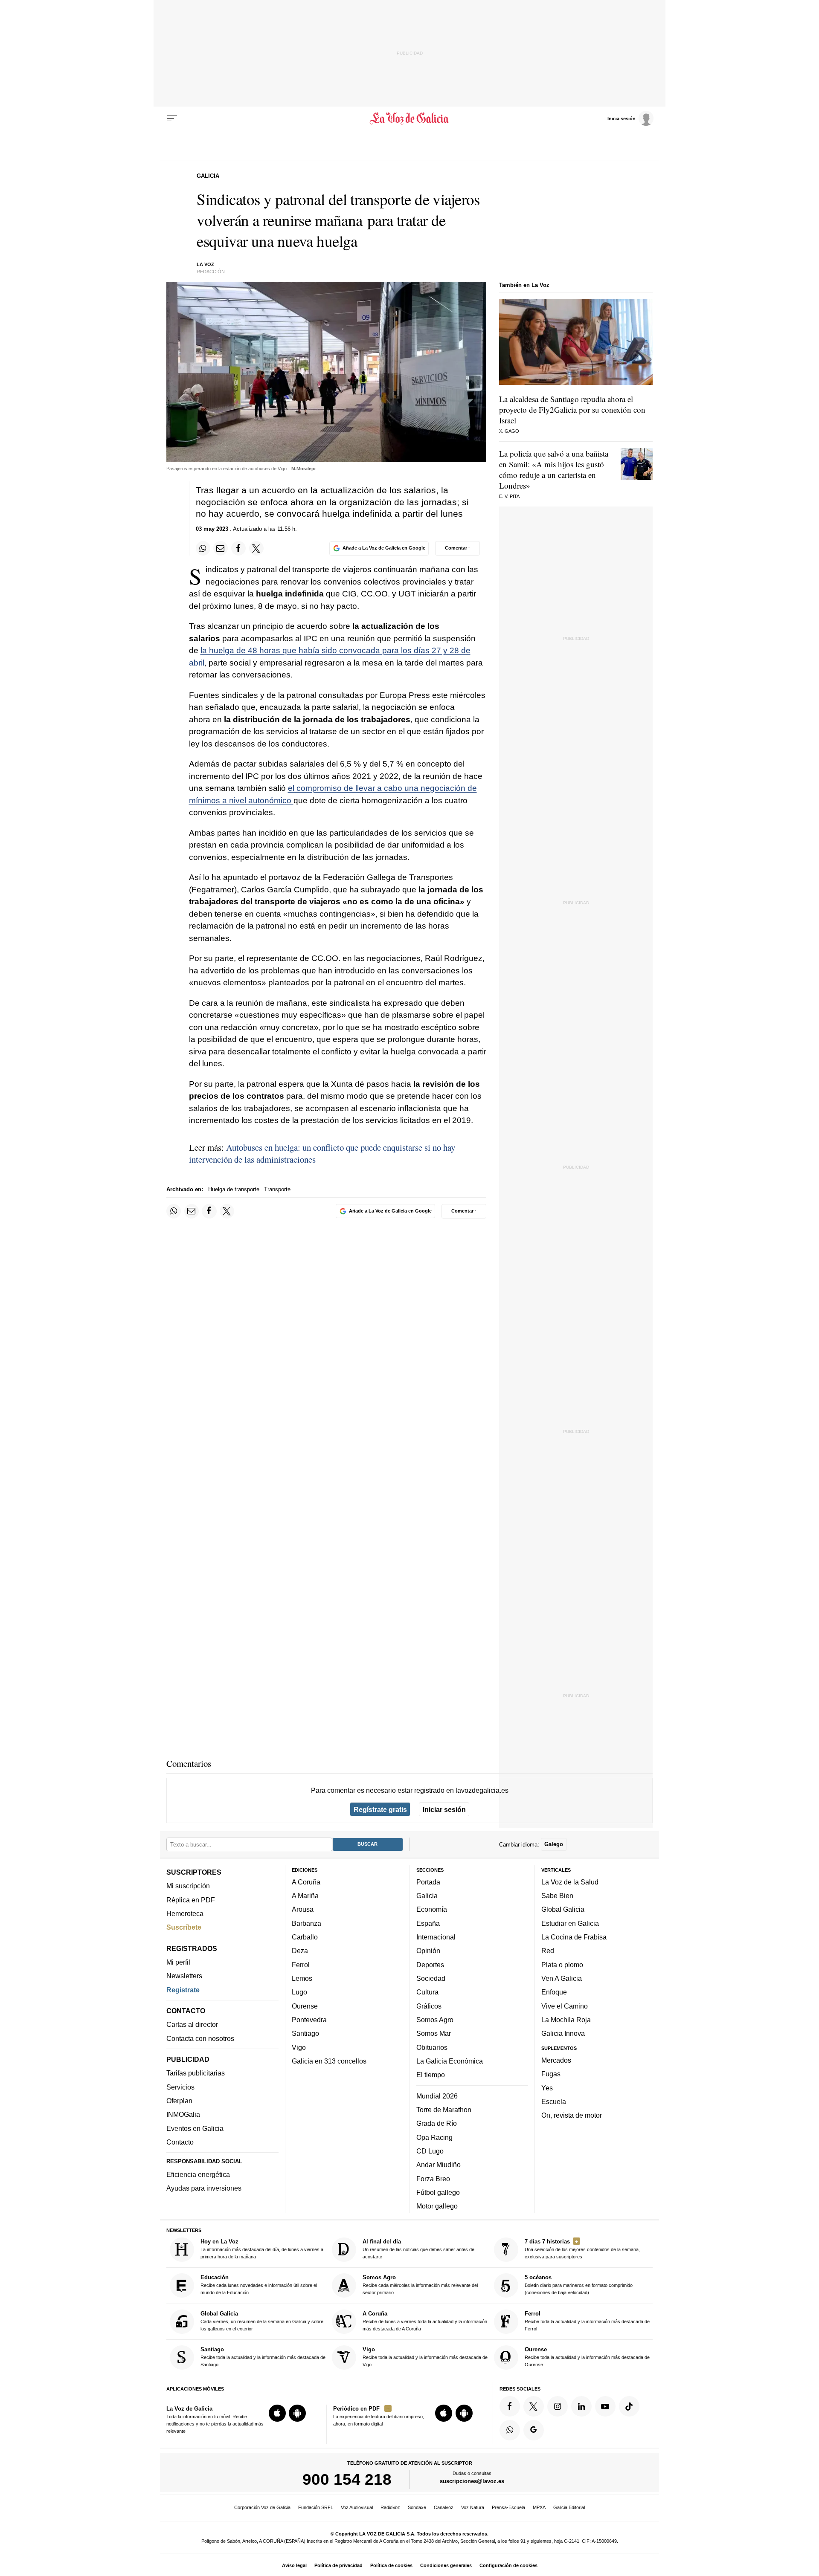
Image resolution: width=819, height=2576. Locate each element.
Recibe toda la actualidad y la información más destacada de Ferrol (587, 2321)
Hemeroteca (185, 1913)
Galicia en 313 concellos (329, 2061)
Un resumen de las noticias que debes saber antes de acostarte (418, 2249)
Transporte (277, 1189)
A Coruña (306, 1882)
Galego (554, 1845)
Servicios (180, 2087)
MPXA (539, 2507)
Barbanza (306, 1923)
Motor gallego (437, 2206)
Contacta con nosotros (200, 2038)
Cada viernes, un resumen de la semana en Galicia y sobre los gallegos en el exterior (262, 2321)
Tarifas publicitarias (196, 2073)
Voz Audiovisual (357, 2507)
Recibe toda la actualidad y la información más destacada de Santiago (263, 2357)
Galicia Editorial (569, 2507)
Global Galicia (563, 1910)
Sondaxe (417, 2507)
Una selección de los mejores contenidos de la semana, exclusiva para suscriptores (582, 2249)
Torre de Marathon (444, 2110)
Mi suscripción (188, 1886)
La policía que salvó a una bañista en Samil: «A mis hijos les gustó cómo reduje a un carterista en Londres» (554, 469)
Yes (547, 2088)
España (428, 1923)
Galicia (427, 1896)
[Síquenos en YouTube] (605, 2406)
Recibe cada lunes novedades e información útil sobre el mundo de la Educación (259, 2285)
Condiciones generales (446, 2565)
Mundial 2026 (437, 2096)
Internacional (436, 1937)
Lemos (302, 1978)
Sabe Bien (557, 1896)
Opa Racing (434, 2137)
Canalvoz (444, 2507)
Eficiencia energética (198, 2174)
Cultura (427, 1992)
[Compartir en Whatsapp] (203, 548)
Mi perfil (178, 1962)
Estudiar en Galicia (570, 1923)
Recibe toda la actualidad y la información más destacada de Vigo (425, 2357)
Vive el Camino (565, 2006)
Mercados (556, 2060)
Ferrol (301, 1965)
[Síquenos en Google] (534, 2430)
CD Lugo (430, 2151)
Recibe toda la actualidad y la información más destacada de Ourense (587, 2357)
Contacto (180, 2142)
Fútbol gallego (438, 2192)
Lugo (299, 1992)
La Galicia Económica (450, 2061)
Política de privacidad (338, 2565)
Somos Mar (434, 2034)
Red (548, 1951)
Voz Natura (473, 2507)
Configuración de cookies (508, 2565)
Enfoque (554, 1992)
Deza (300, 1951)
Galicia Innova (563, 2034)
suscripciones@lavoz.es (472, 2482)
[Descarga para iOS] (277, 2414)
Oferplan (179, 2101)
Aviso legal (294, 2565)
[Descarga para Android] (297, 2414)
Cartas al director (192, 2025)
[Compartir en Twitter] (256, 548)
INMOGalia (183, 2115)
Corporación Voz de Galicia (262, 2507)
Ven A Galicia (562, 1978)
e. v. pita (509, 496)
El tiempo (431, 2075)
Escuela (554, 2101)
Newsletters (184, 1976)
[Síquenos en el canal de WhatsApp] (510, 2430)
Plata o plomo (562, 1965)
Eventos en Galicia (195, 2128)
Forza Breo (433, 2179)
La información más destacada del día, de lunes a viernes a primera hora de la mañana (262, 2249)
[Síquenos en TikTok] (629, 2406)
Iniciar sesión (444, 1809)
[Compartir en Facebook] (238, 548)
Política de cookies (391, 2565)
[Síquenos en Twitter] (534, 2406)
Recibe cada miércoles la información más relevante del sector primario (420, 2285)
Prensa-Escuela (508, 2507)
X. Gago (509, 431)
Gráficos (429, 2006)
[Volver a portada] (410, 119)
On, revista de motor (572, 2116)
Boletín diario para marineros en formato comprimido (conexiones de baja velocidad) (579, 2285)
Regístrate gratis (380, 1809)
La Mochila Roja (566, 2020)
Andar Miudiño (439, 2165)
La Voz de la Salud (570, 1882)
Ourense (305, 2006)
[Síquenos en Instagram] (558, 2406)
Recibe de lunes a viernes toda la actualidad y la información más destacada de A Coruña (425, 2321)
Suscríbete (184, 1928)
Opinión (428, 1951)
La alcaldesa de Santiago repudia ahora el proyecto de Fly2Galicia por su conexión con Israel (572, 410)
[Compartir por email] (221, 548)
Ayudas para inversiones (204, 2188)
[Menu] (172, 119)
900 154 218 (347, 2480)
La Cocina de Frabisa (574, 1937)
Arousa (303, 1910)
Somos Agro (435, 2020)
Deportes (430, 1965)
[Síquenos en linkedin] (581, 2406)
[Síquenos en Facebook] (510, 2406)
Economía (432, 1910)
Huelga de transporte (234, 1189)
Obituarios (432, 2047)
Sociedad (431, 1978)
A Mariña (305, 1896)
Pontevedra (309, 2020)
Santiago (305, 2034)
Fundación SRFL (316, 2507)
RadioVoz (390, 2507)
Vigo (299, 2047)
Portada (428, 1882)
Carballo (305, 1937)
